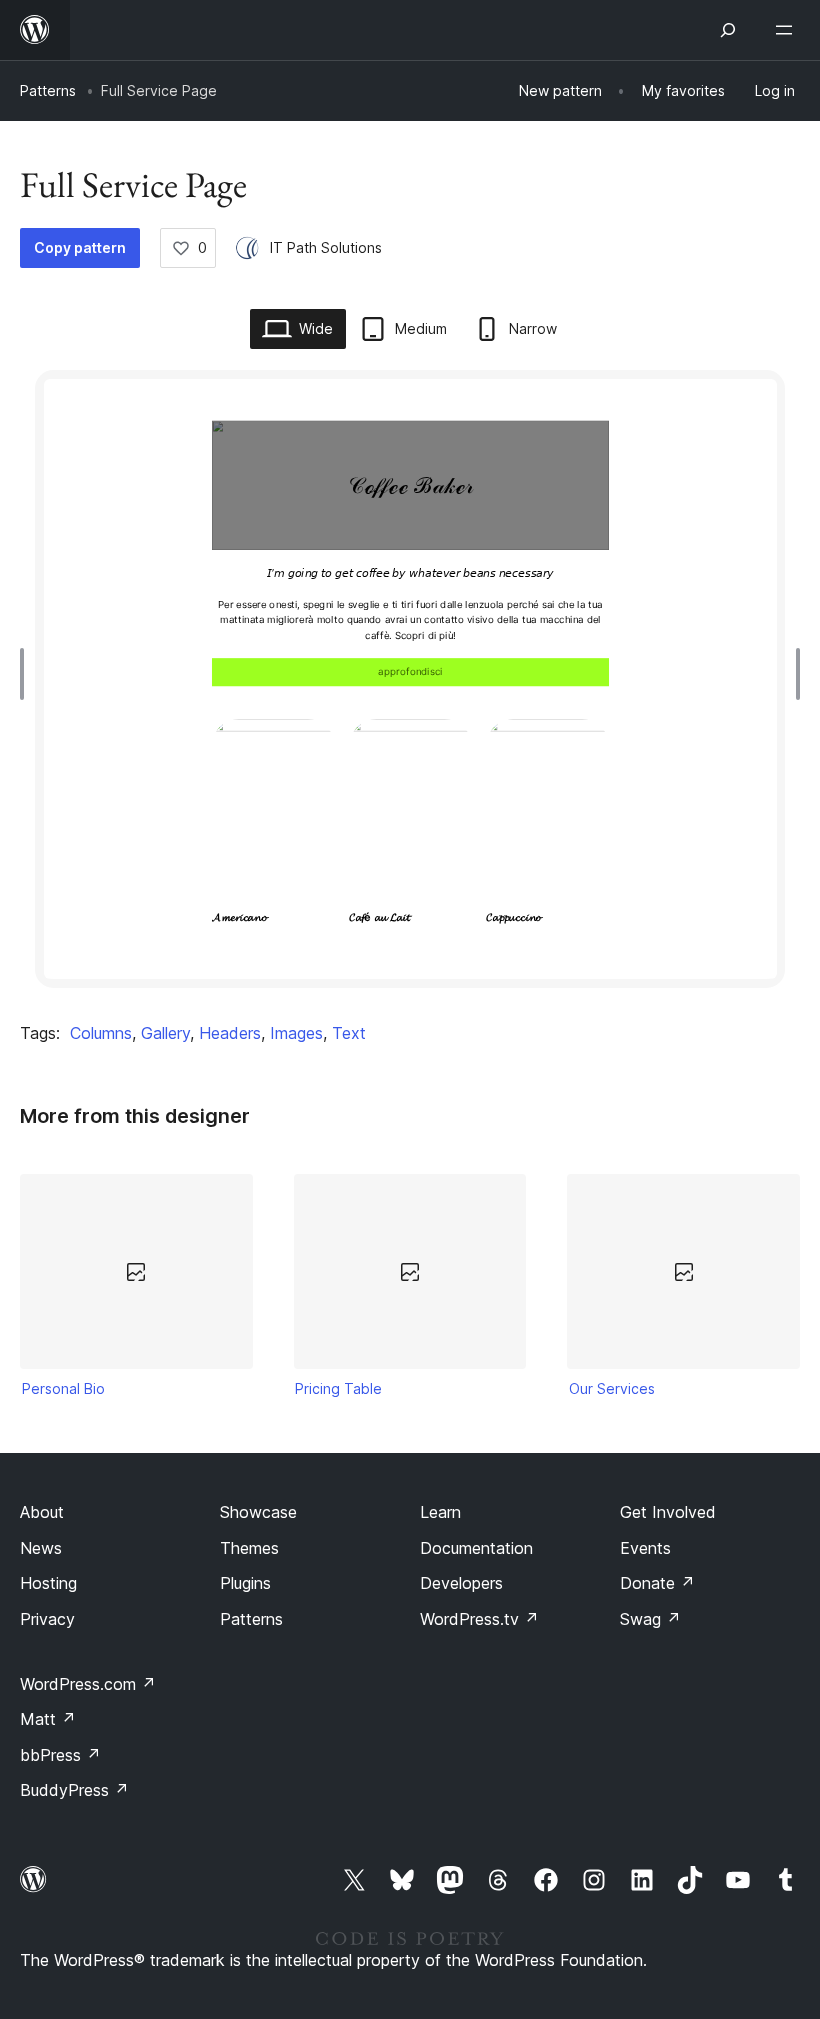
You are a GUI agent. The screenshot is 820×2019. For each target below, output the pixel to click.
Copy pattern (80, 247)
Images (296, 1033)
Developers (461, 1583)
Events (645, 1548)
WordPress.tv (479, 1619)
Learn (440, 1512)
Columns (101, 1033)
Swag (650, 1619)
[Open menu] (788, 30)
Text (349, 1033)
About (42, 1512)
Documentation (476, 1548)
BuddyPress (74, 1790)
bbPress (60, 1755)
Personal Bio (63, 1388)
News (41, 1548)
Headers (230, 1033)
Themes (249, 1548)
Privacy (47, 1619)
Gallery (165, 1033)
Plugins (245, 1583)
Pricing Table (338, 1388)
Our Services (612, 1388)
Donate (657, 1583)
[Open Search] (728, 30)
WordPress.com (88, 1684)
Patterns (48, 90)
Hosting (48, 1583)
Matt (48, 1719)
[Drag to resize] (27, 674)
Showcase (258, 1512)
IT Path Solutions (326, 247)
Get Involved (668, 1512)
